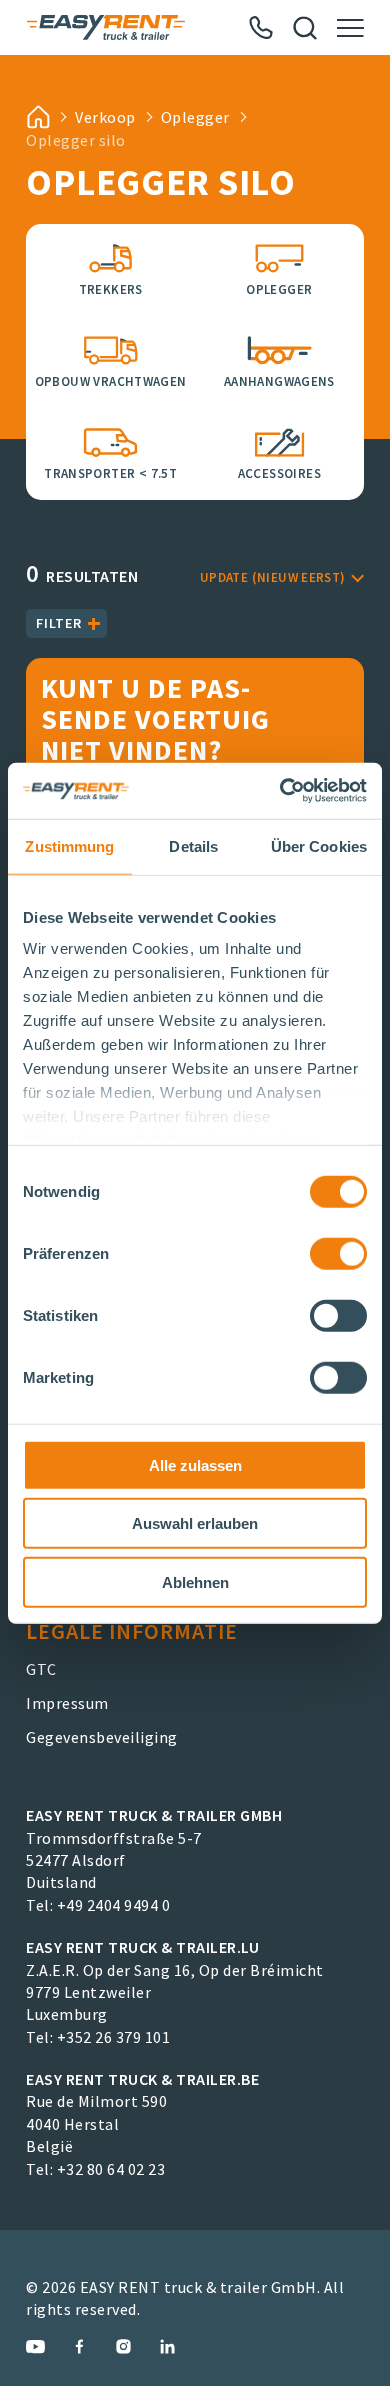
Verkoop (105, 117)
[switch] (338, 1253)
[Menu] (350, 28)
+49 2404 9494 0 (114, 1905)
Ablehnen (195, 1581)
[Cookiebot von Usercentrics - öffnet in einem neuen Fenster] (280, 791)
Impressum (67, 1703)
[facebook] (79, 2346)
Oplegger (195, 117)
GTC (41, 1669)
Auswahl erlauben (195, 1523)
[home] (38, 117)
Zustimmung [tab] (69, 845)
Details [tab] (193, 845)
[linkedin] (167, 2346)
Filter (59, 623)
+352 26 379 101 (114, 2037)
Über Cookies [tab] (319, 845)
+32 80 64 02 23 (111, 2169)
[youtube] (35, 2346)
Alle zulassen (195, 1464)
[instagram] (123, 2346)
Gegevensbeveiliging (102, 1737)
